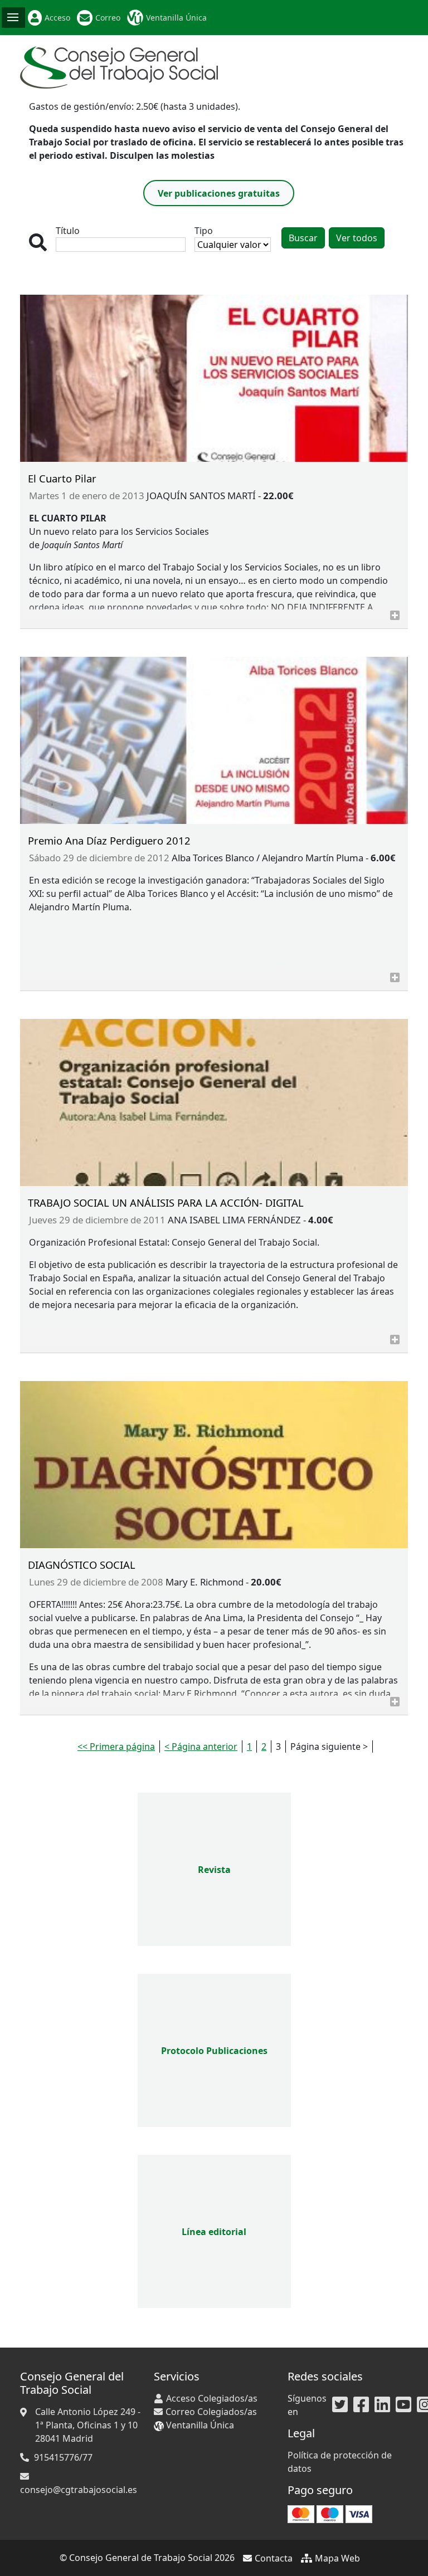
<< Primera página (116, 1746)
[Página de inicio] (119, 66)
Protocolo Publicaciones (214, 2051)
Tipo (204, 231)
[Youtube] (403, 2405)
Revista (214, 1870)
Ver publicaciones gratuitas (219, 193)
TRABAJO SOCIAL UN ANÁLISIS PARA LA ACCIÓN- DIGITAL (166, 1202)
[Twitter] (340, 2405)
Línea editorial (214, 2232)
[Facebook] (361, 2405)
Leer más (395, 615)
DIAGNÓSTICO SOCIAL (82, 1565)
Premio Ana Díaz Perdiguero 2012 (109, 840)
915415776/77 (63, 2457)
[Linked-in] (382, 2405)
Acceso (57, 18)
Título (68, 231)
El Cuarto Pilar (62, 478)
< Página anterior (201, 1746)
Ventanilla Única (176, 18)
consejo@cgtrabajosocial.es (79, 2490)
